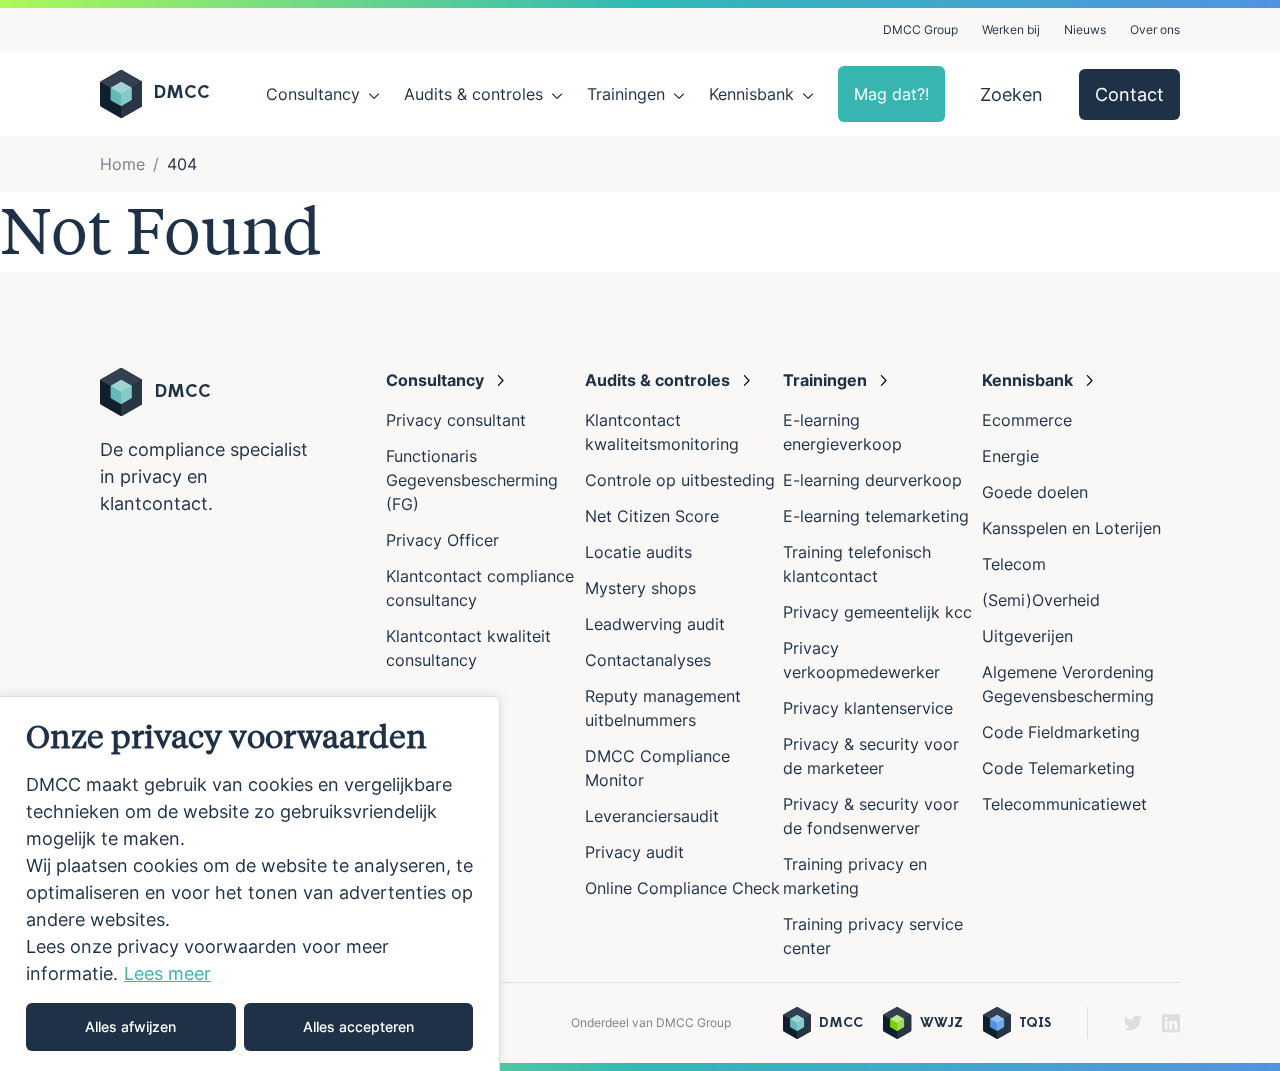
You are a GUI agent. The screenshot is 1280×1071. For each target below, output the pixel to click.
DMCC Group (920, 29)
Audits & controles (473, 94)
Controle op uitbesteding (680, 480)
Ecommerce (1027, 420)
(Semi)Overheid (1041, 600)
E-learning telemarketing (876, 516)
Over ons (1155, 29)
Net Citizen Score (652, 516)
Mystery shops (640, 588)
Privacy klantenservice (868, 708)
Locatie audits (638, 552)
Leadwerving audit (655, 624)
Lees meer (167, 973)
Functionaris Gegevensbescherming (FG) (472, 480)
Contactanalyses (648, 660)
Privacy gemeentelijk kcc (877, 612)
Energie (1010, 456)
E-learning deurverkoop (872, 480)
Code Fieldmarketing (1061, 732)
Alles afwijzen (130, 1026)
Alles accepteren (358, 1026)
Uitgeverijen (1027, 636)
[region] (250, 883)
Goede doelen (1035, 492)
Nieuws (1085, 29)
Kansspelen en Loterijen (1071, 528)
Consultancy (313, 94)
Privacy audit (634, 852)
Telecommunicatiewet (1064, 804)
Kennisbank (751, 94)
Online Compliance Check (682, 888)
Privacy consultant (456, 420)
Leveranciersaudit (652, 816)
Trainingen (626, 94)
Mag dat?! (891, 94)
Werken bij (1011, 29)
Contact (1129, 94)
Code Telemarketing (1058, 768)
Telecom (1014, 564)
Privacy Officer (442, 540)
